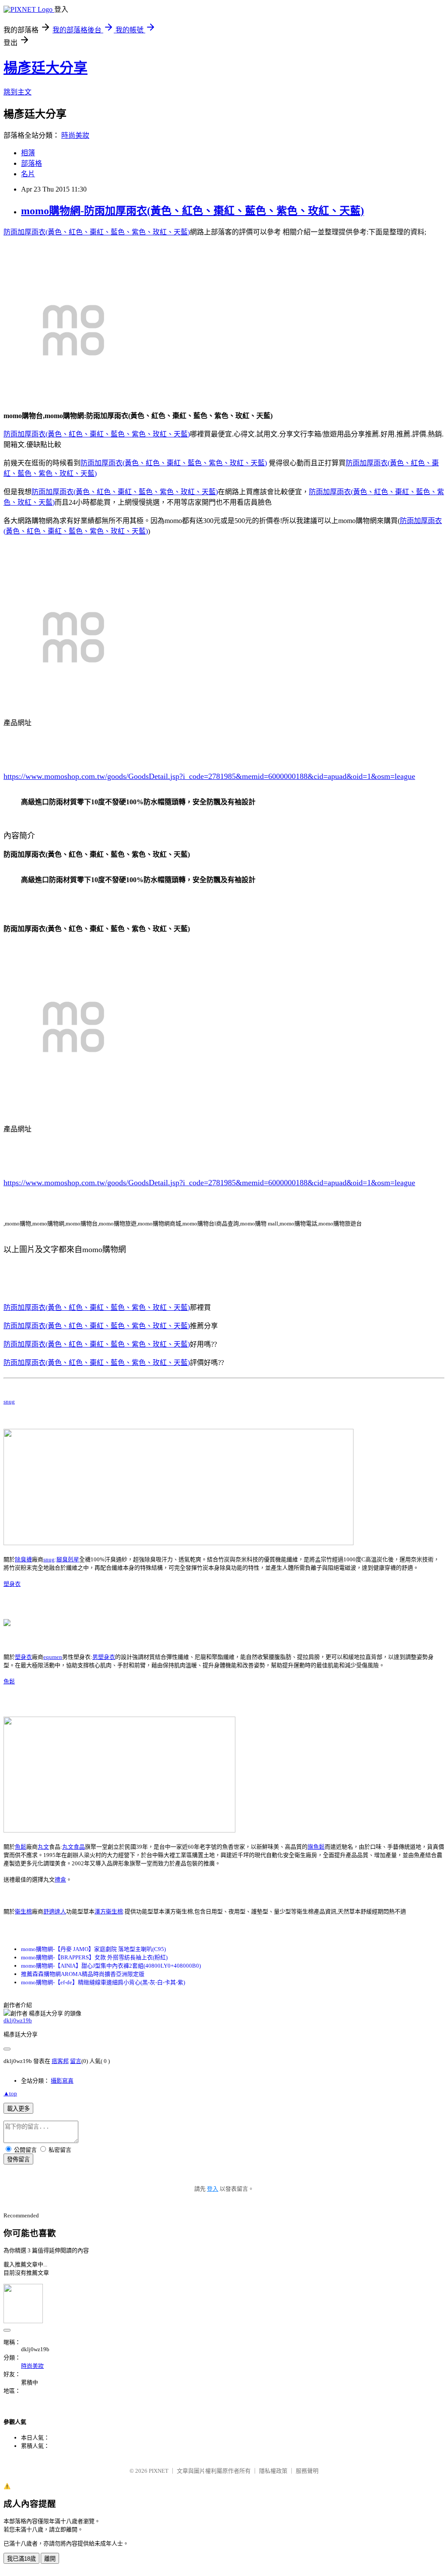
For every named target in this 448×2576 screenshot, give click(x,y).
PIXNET (159, 2471)
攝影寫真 (62, 2081)
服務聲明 (307, 2471)
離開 (50, 2559)
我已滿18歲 (21, 2559)
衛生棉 (23, 1911)
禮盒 (60, 1880)
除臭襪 (23, 1559)
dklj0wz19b (18, 2020)
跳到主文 (17, 92)
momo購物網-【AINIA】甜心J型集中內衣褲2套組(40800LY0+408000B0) (111, 1966)
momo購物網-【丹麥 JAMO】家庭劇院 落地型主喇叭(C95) (93, 1949)
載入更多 (18, 2109)
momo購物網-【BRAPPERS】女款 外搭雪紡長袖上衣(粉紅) (94, 1957)
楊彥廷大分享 (45, 68)
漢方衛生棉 (109, 1911)
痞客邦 (60, 2061)
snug (9, 1401)
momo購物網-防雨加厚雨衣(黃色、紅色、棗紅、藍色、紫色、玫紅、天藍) (192, 211)
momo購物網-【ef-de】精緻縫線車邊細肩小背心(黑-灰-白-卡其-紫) (103, 1982)
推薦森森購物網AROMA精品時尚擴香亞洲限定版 (83, 1974)
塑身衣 (12, 1584)
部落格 (31, 163)
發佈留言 (18, 2159)
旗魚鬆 (316, 1847)
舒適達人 (55, 1911)
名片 (28, 174)
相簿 (28, 153)
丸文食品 (73, 1847)
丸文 (43, 1847)
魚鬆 (9, 1681)
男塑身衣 (104, 1657)
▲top (10, 2093)
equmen (53, 1657)
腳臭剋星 (68, 1559)
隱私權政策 (273, 2471)
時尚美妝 (75, 135)
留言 (76, 2061)
